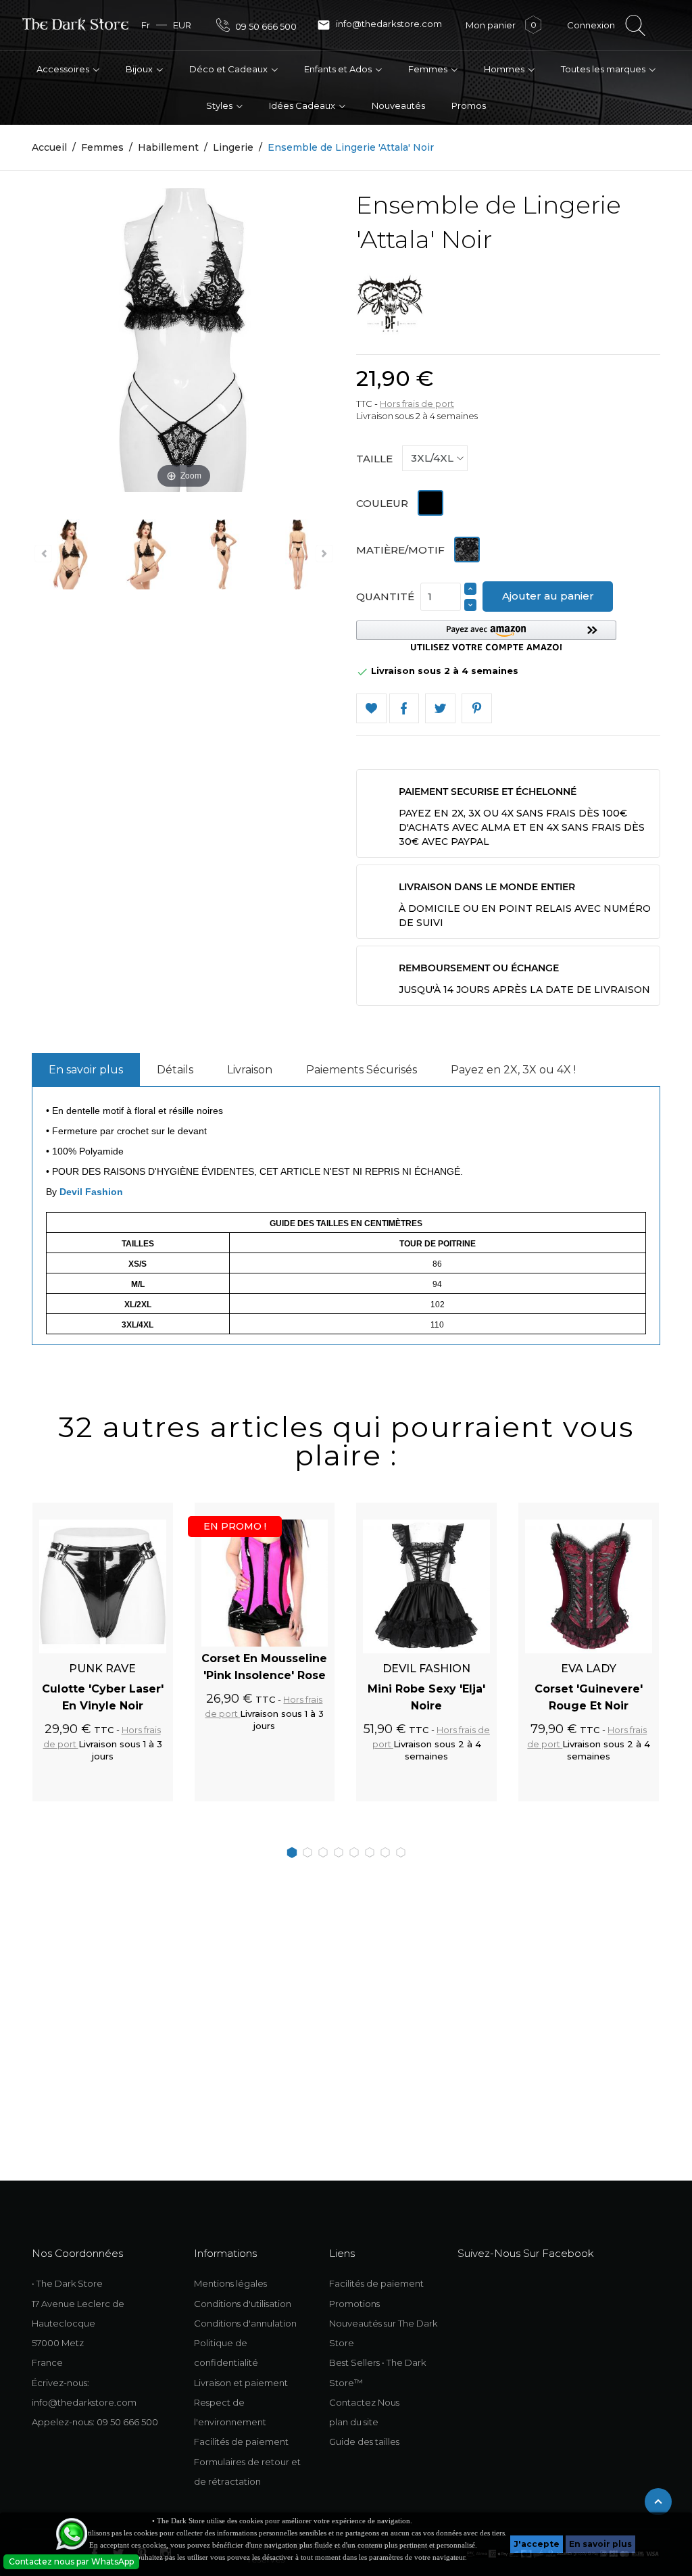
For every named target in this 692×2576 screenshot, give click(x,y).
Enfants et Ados (339, 69)
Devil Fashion (91, 1192)
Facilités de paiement (241, 2441)
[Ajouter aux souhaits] (124, 1510)
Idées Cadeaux (303, 105)
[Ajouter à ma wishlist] (371, 709)
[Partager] (404, 709)
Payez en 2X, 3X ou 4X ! (513, 1070)
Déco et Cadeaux (229, 69)
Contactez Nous (364, 2402)
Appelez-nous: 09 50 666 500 (95, 2422)
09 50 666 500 (265, 26)
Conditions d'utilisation (243, 2304)
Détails (175, 1070)
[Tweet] (440, 709)
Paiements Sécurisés (362, 1070)
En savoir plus (600, 2544)
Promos (469, 105)
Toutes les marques (604, 69)
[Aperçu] (147, 1510)
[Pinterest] (477, 709)
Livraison (250, 1070)
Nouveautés (398, 105)
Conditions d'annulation (245, 2323)
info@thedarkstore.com (379, 25)
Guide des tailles (364, 2441)
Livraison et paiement (241, 2383)
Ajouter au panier (548, 596)
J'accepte (537, 2544)
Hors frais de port (417, 404)
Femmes (429, 69)
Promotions (354, 2304)
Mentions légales (230, 2283)
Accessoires (64, 69)
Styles (220, 105)
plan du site (354, 2422)
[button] (486, 636)
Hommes (505, 69)
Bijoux (140, 69)
